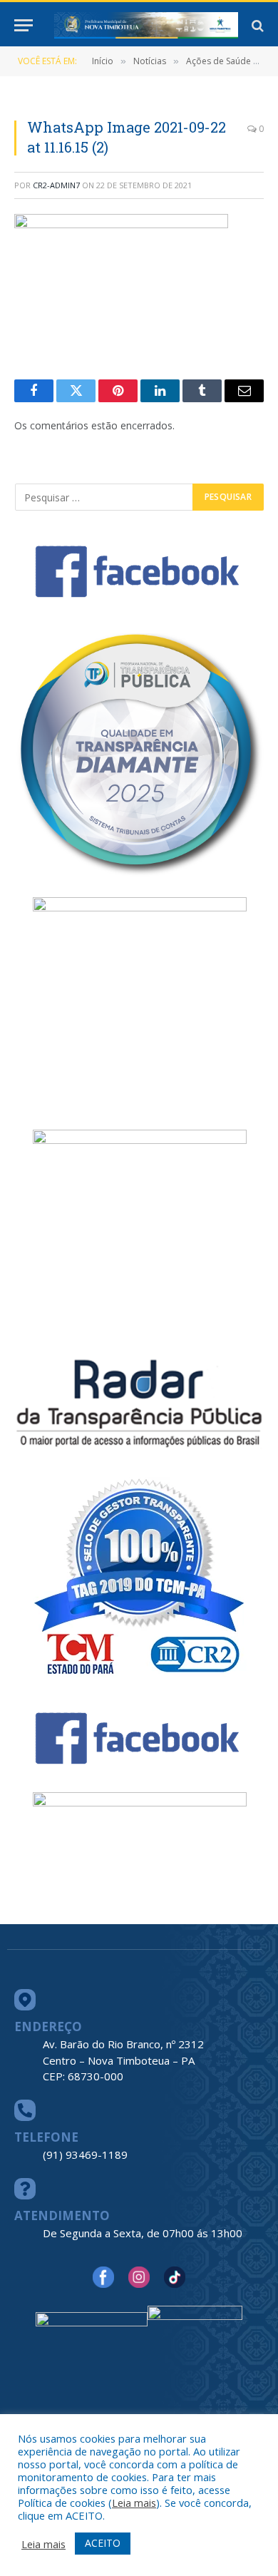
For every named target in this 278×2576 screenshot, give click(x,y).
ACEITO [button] (103, 2543)
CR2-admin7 (56, 185)
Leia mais (134, 2503)
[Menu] (24, 25)
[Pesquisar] (256, 25)
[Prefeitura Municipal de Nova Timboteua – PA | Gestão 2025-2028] (146, 25)
